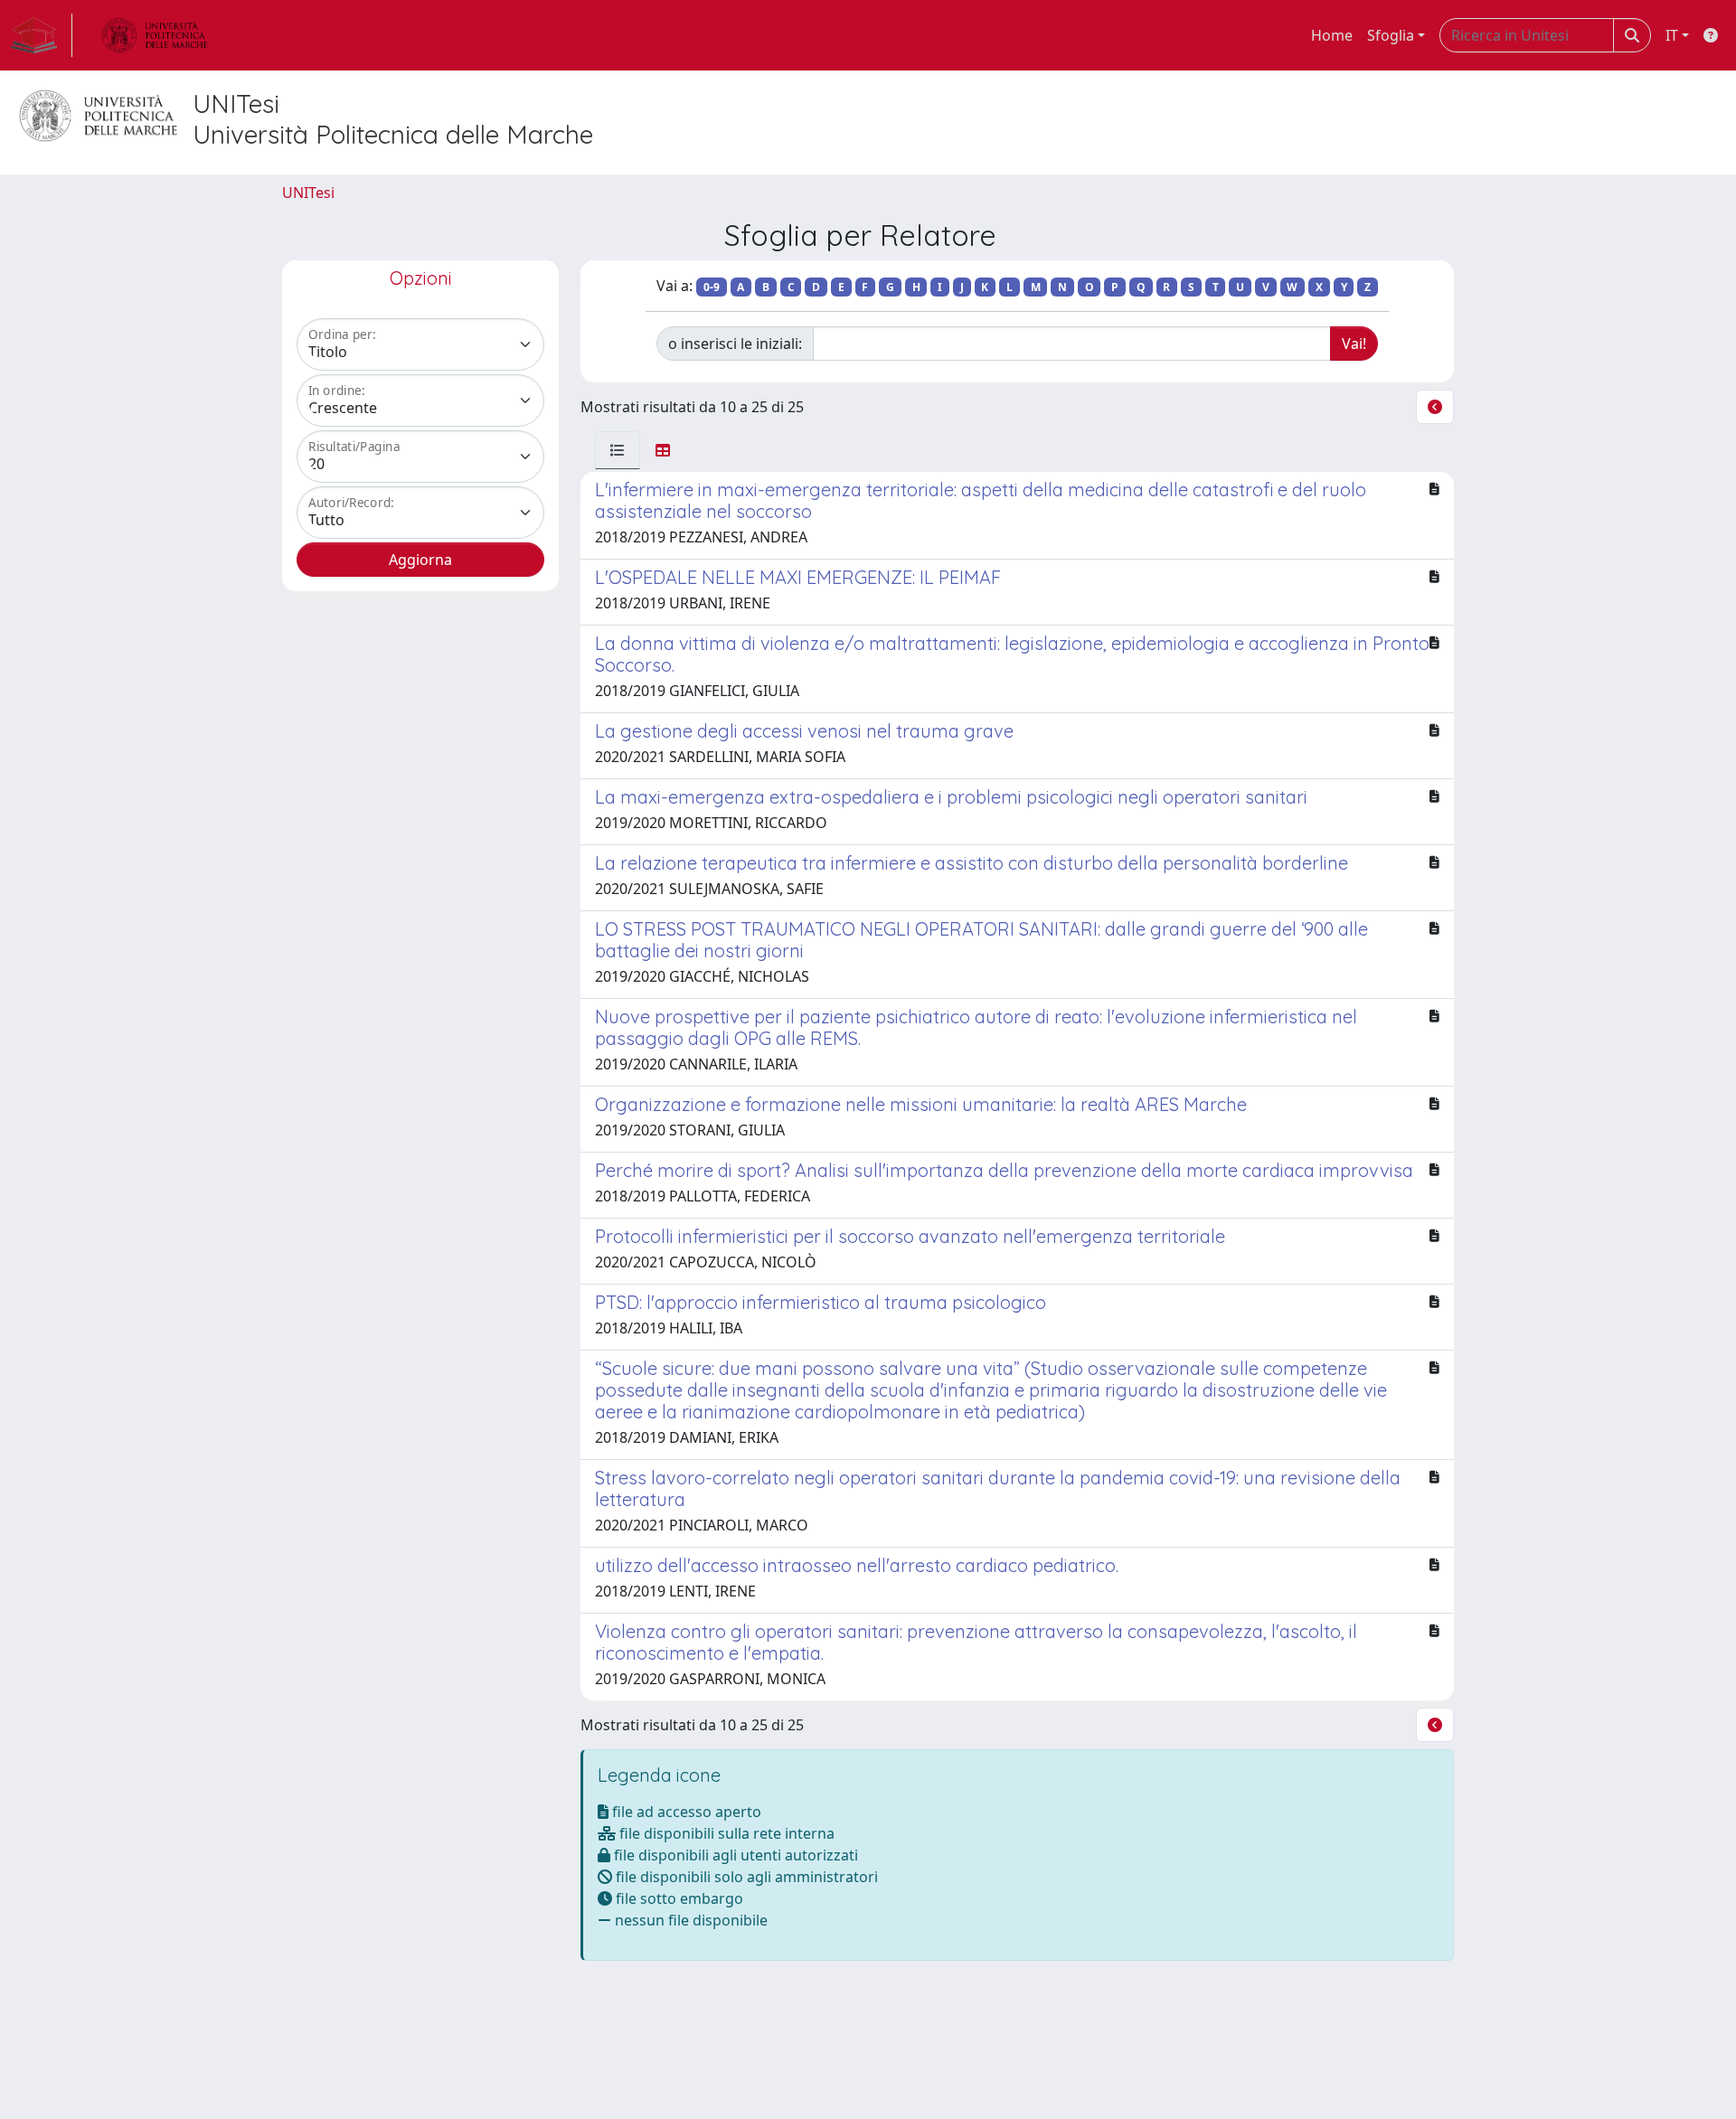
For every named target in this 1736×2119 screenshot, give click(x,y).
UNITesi (308, 193)
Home (1332, 35)
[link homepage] (42, 35)
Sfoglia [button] (1391, 35)
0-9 (712, 287)
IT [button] (1672, 35)
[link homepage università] (155, 35)
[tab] (618, 450)
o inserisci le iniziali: (735, 344)
